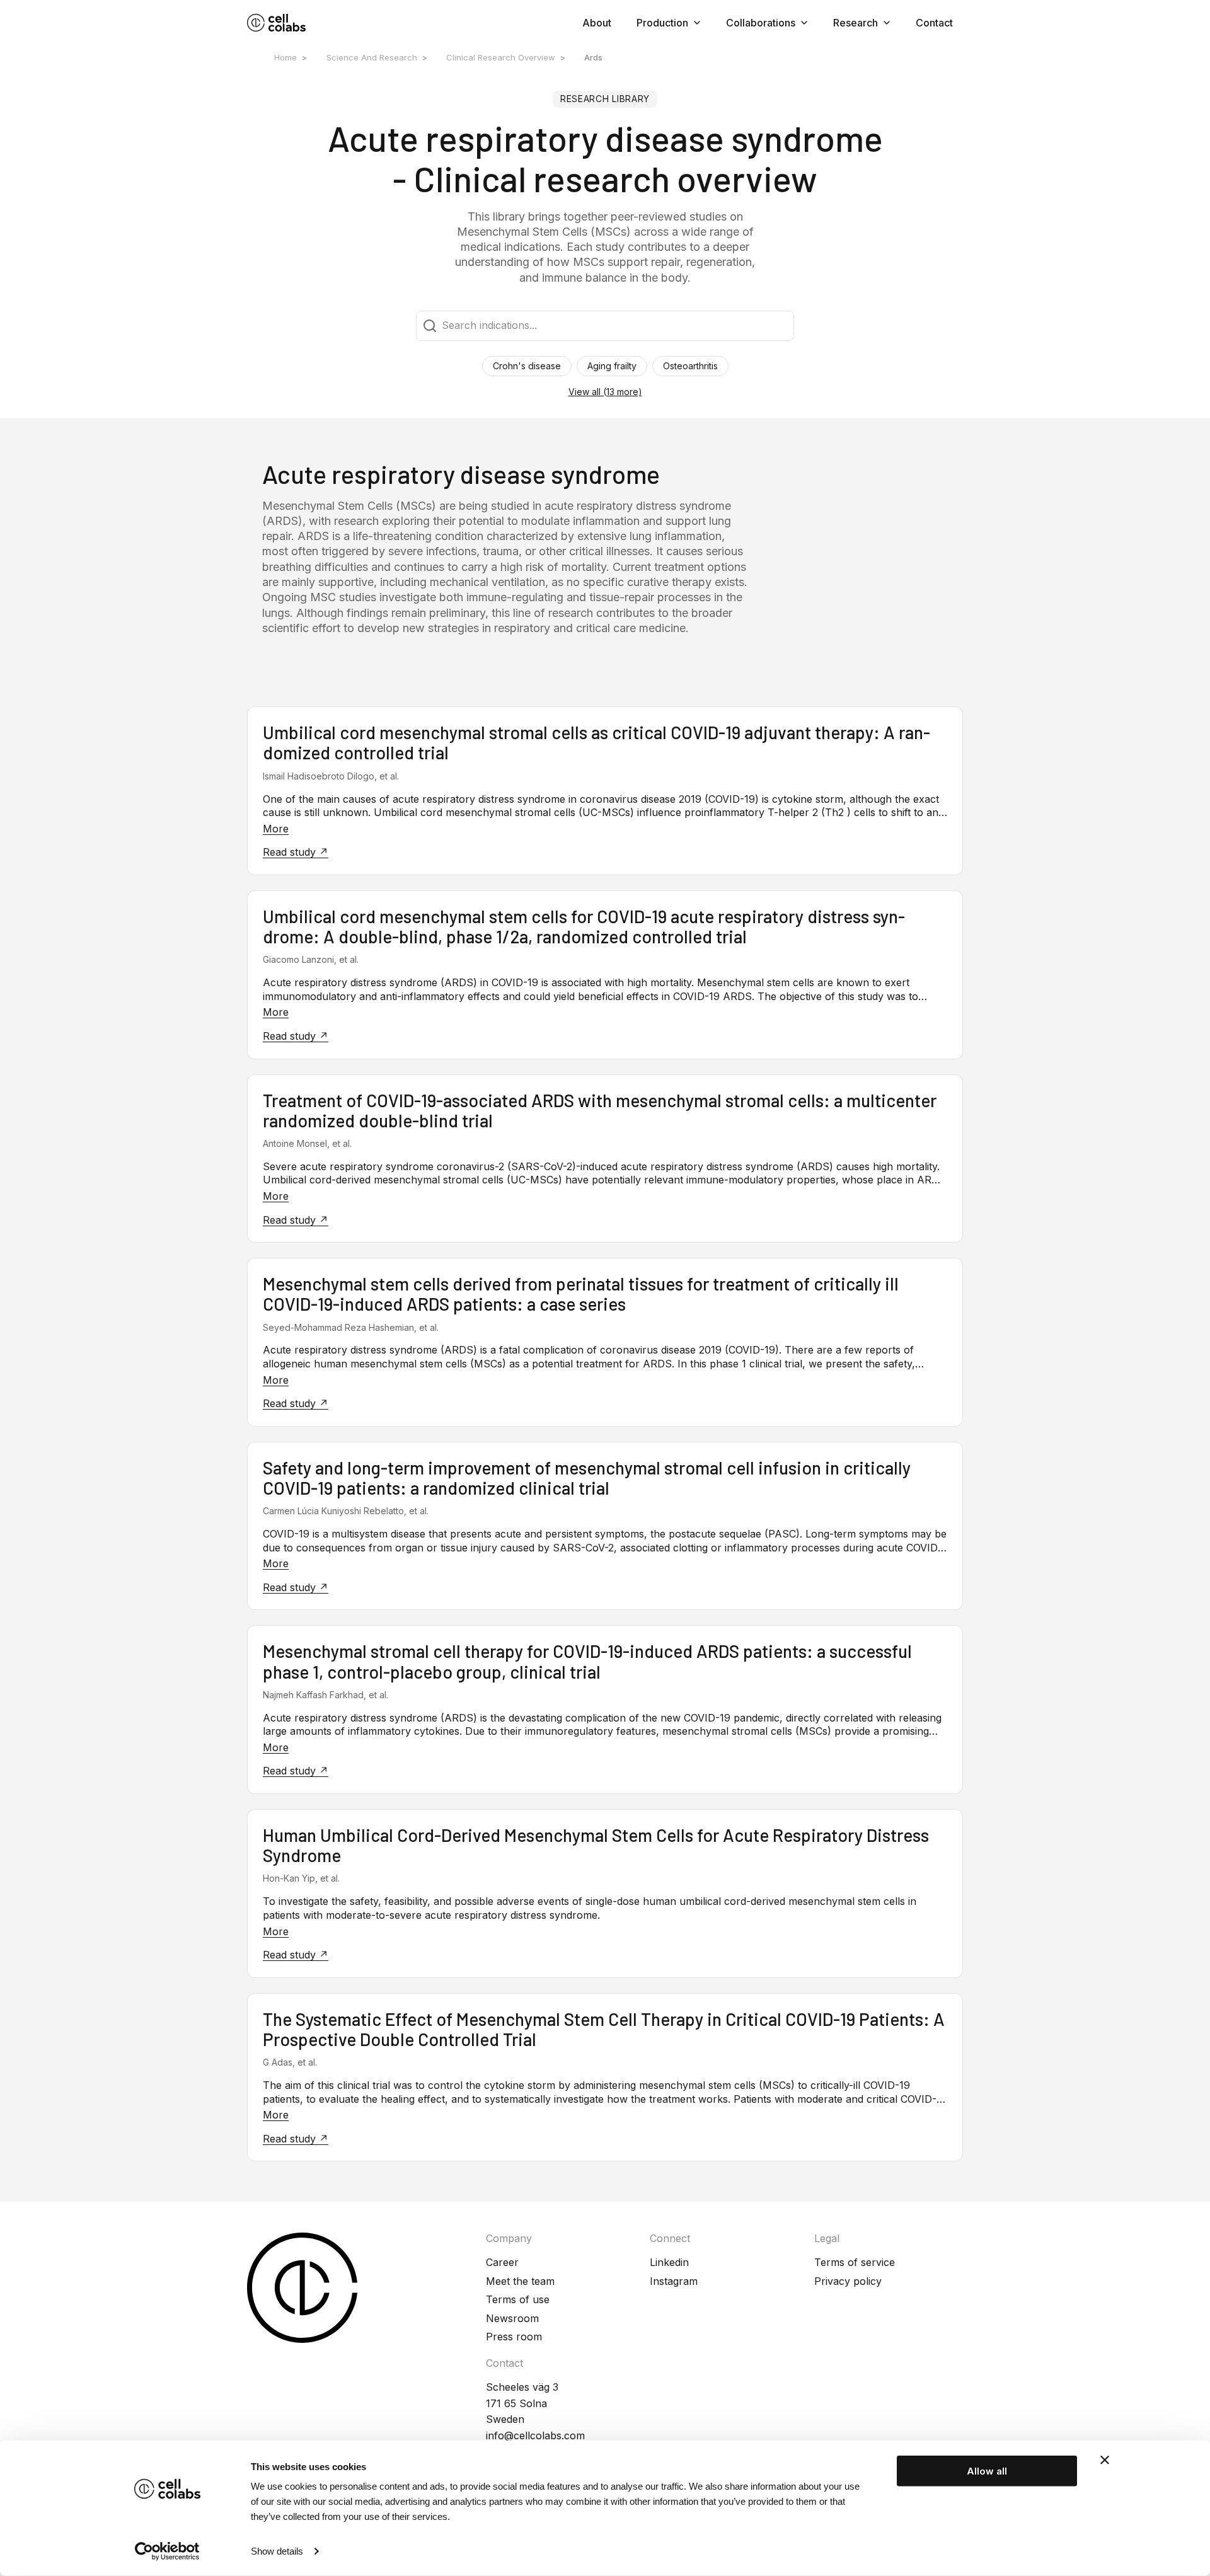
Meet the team (520, 2281)
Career (502, 2262)
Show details (277, 2551)
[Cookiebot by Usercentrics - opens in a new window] (167, 2551)
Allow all (987, 2471)
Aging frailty (612, 366)
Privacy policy (848, 2281)
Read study (291, 852)
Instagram (674, 2281)
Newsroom (512, 2318)
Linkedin (669, 2262)
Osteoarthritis (690, 366)
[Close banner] (1105, 2460)
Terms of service (855, 2262)
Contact (934, 23)
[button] (605, 392)
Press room (514, 2337)
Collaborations (761, 23)
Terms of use (518, 2299)
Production (662, 23)
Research (856, 23)
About (597, 23)
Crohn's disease (527, 366)
